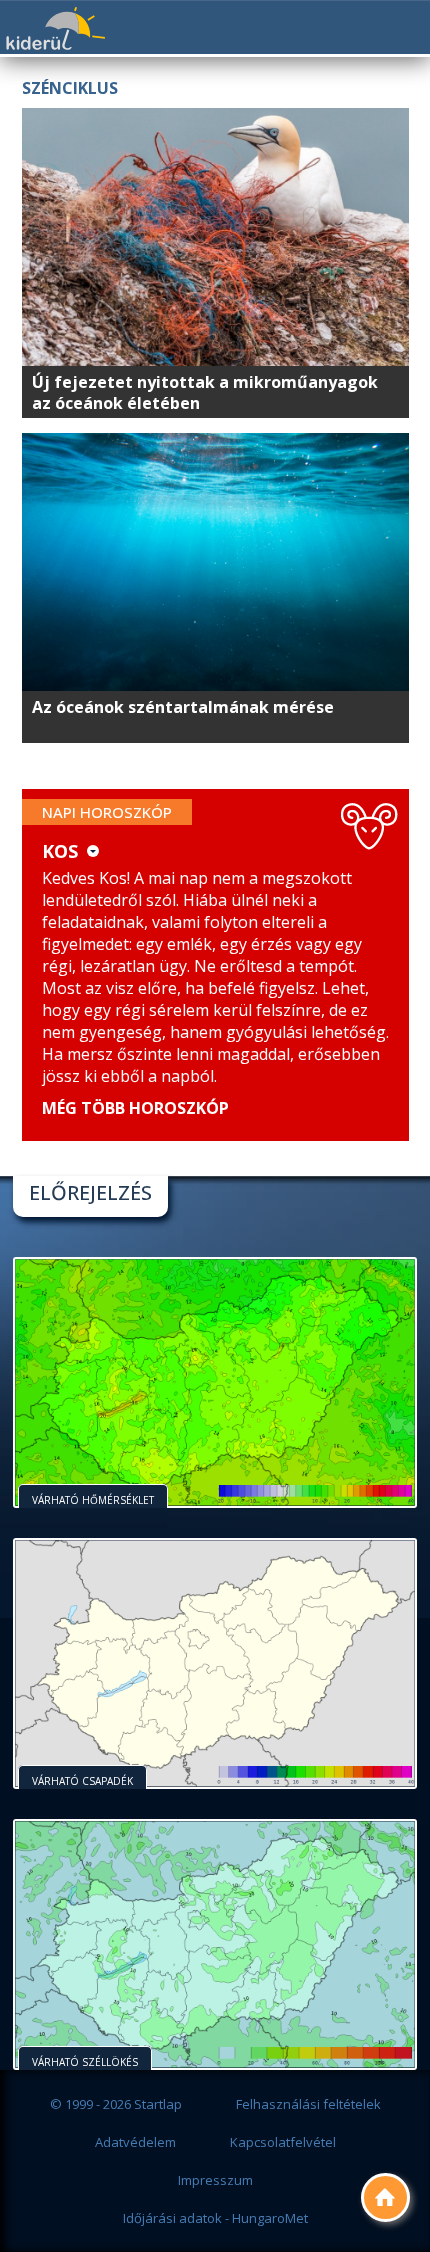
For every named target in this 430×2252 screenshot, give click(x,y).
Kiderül (55, 28)
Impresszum (215, 2180)
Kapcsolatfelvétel (283, 2142)
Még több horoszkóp (135, 1108)
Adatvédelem (135, 2142)
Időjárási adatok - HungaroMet (215, 2218)
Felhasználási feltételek (308, 2104)
